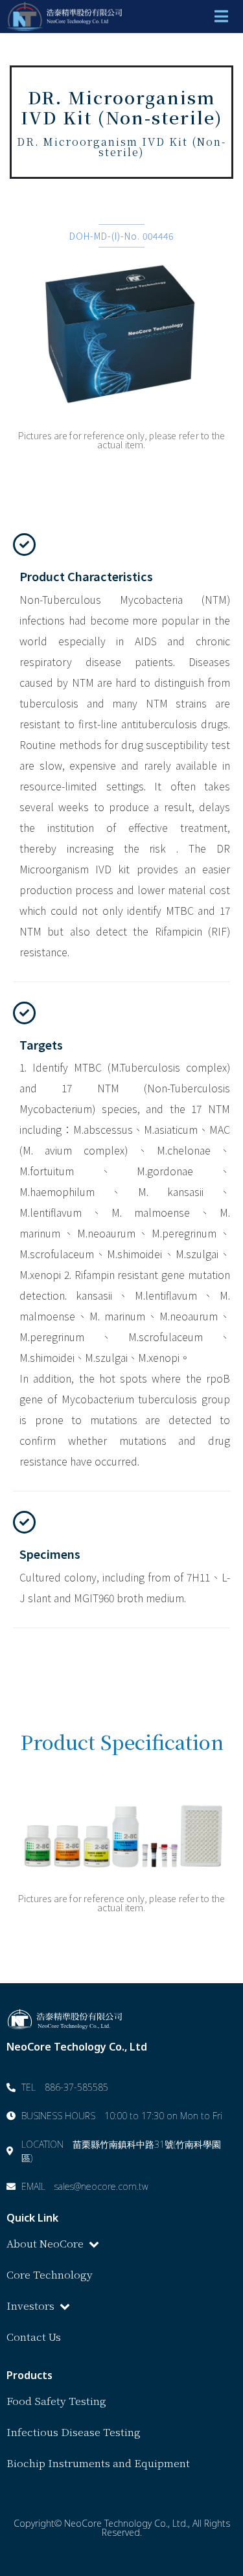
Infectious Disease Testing (74, 2432)
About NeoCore (45, 2243)
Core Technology (50, 2274)
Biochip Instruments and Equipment (98, 2463)
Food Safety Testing (56, 2401)
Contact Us (34, 2337)
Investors (30, 2306)
